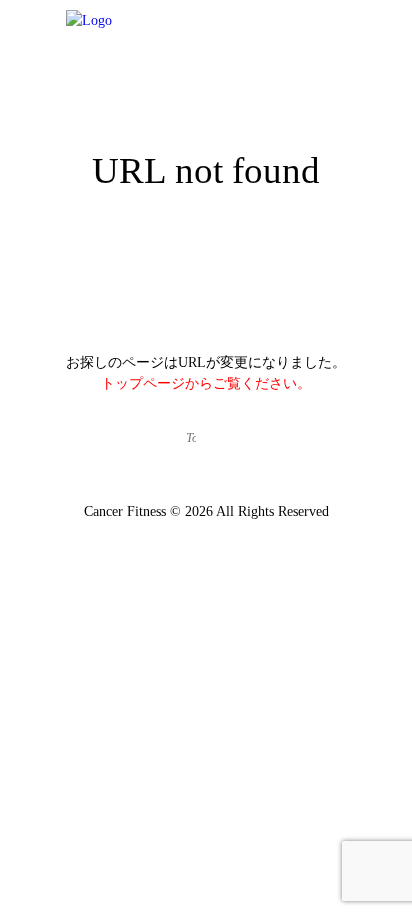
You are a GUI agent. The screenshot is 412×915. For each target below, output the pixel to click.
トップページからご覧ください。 (206, 383)
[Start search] (224, 439)
